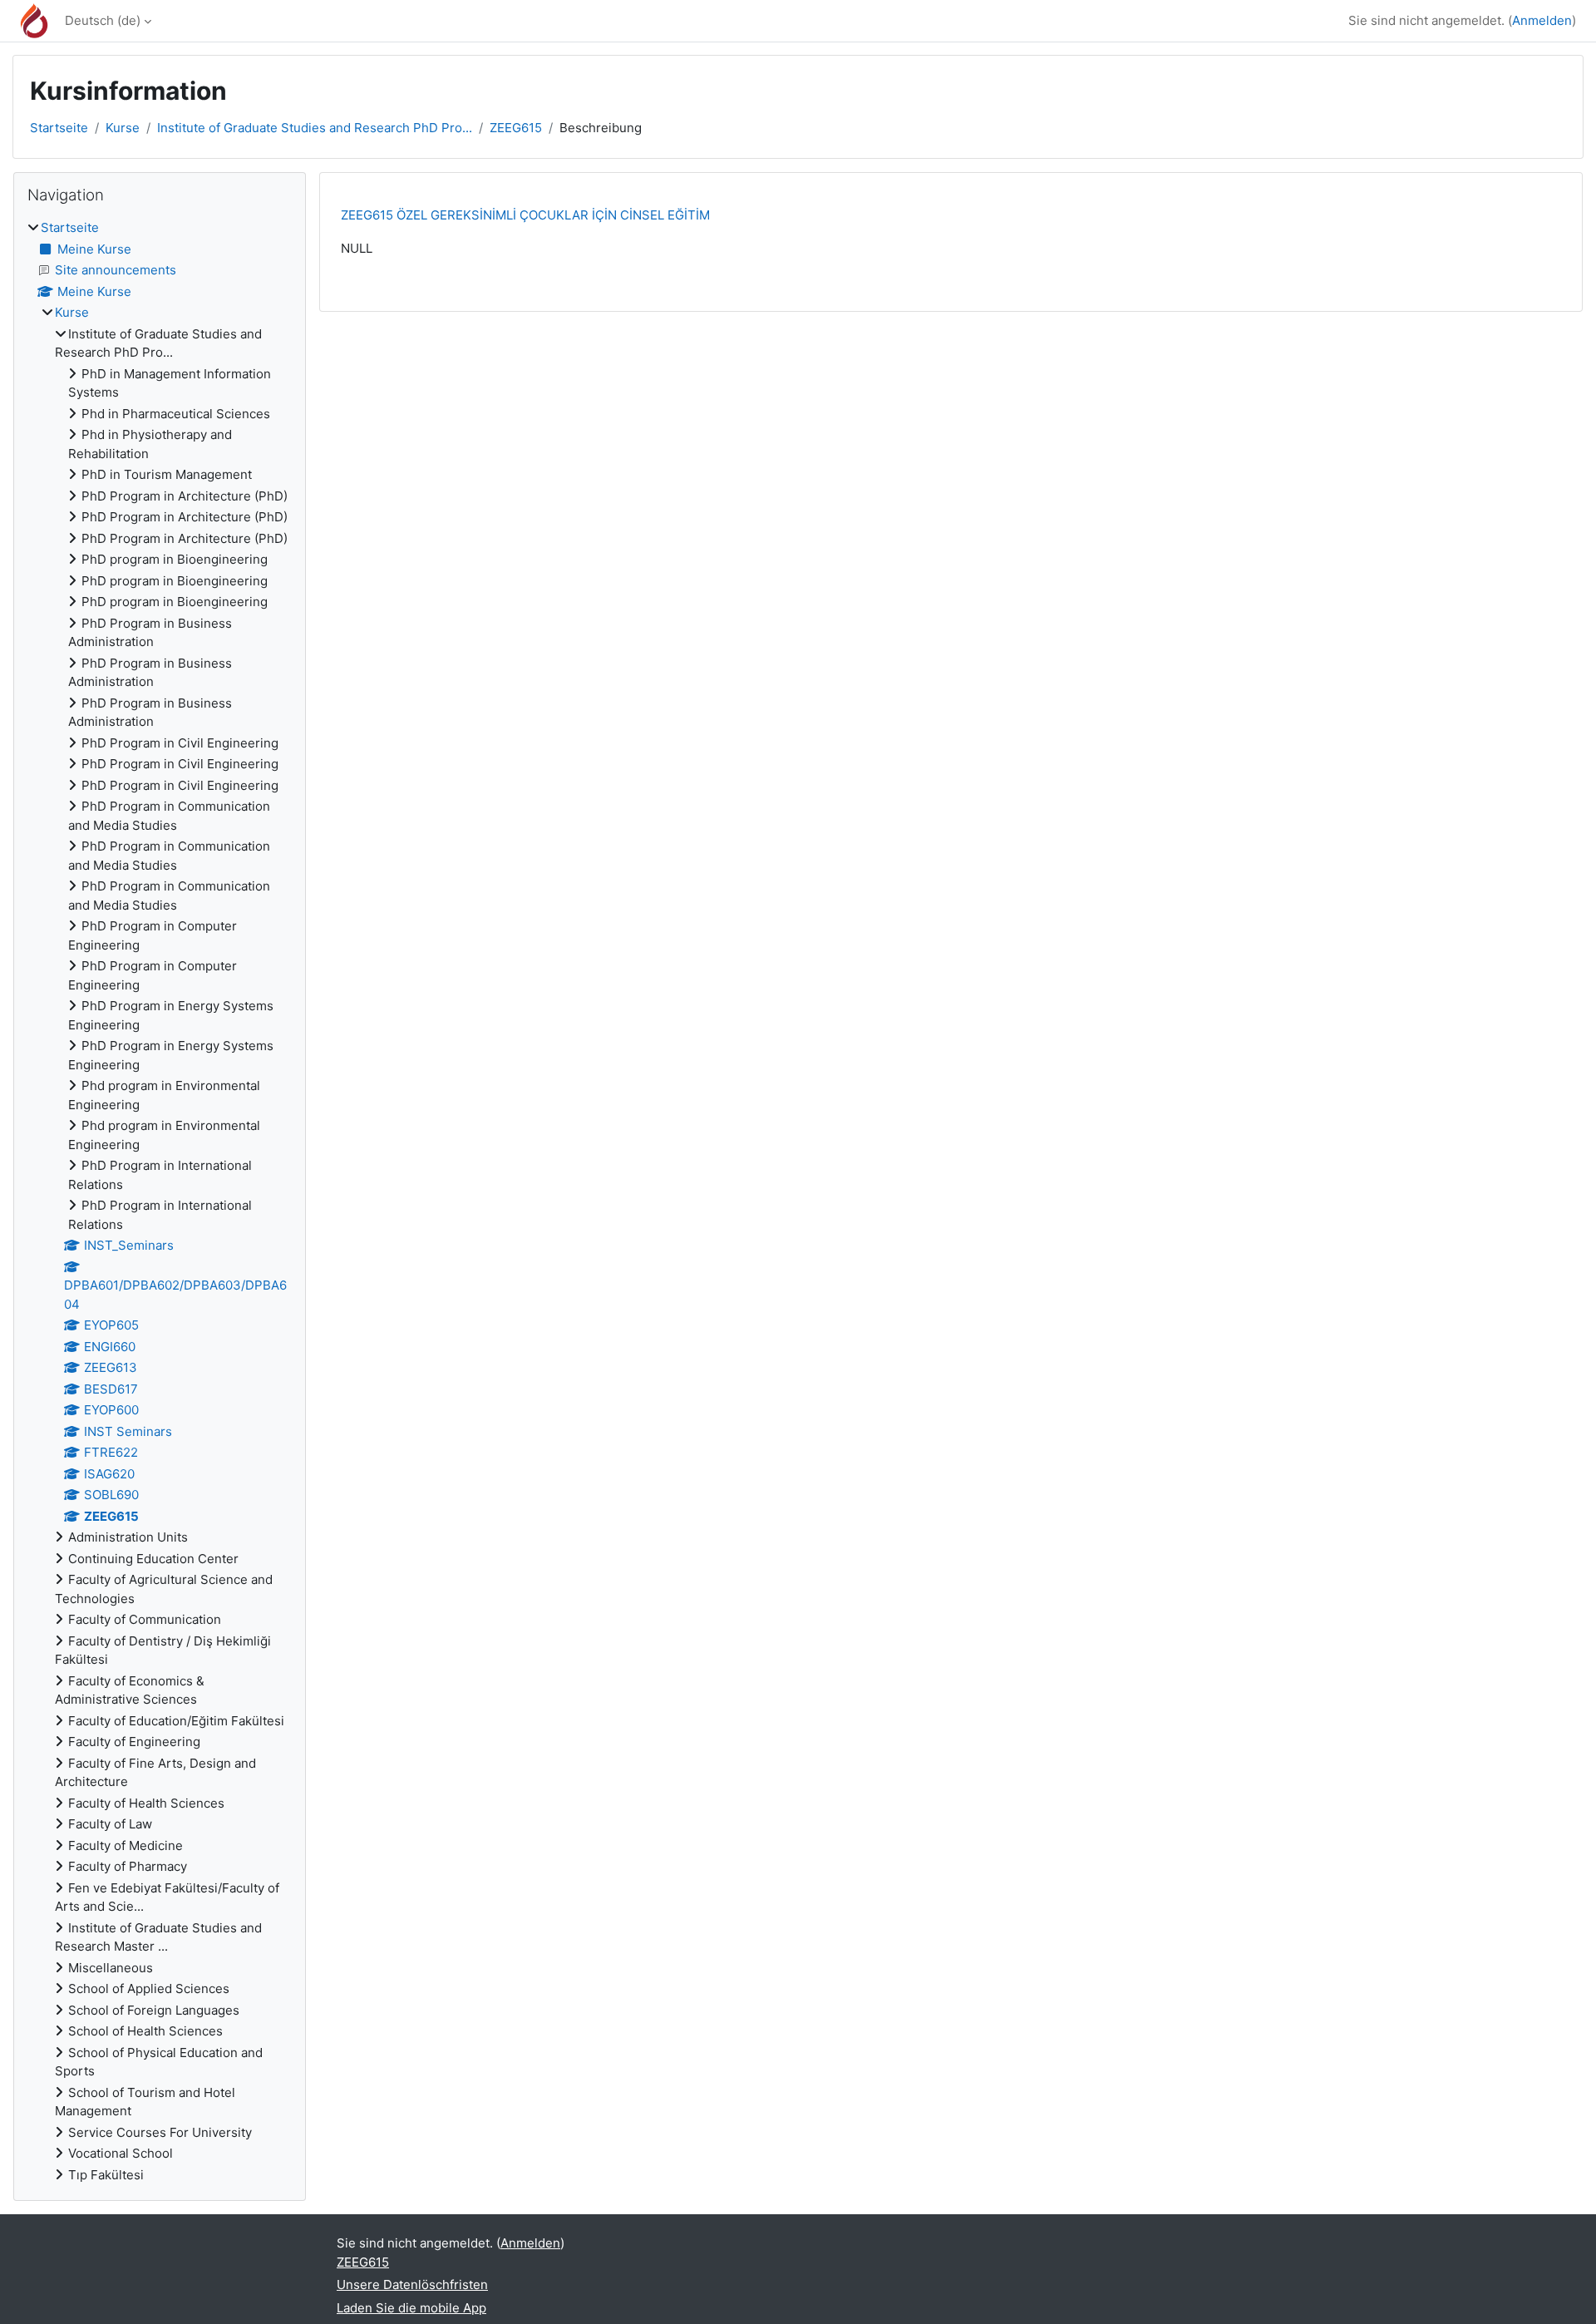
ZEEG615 (516, 128)
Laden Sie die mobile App (411, 2308)
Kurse (123, 128)
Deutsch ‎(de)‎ (103, 20)
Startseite (59, 128)
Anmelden (1542, 20)
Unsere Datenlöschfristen (412, 2285)
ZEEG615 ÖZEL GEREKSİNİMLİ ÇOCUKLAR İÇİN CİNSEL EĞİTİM (525, 215)
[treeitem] (160, 1201)
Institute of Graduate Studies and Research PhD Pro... (315, 128)
